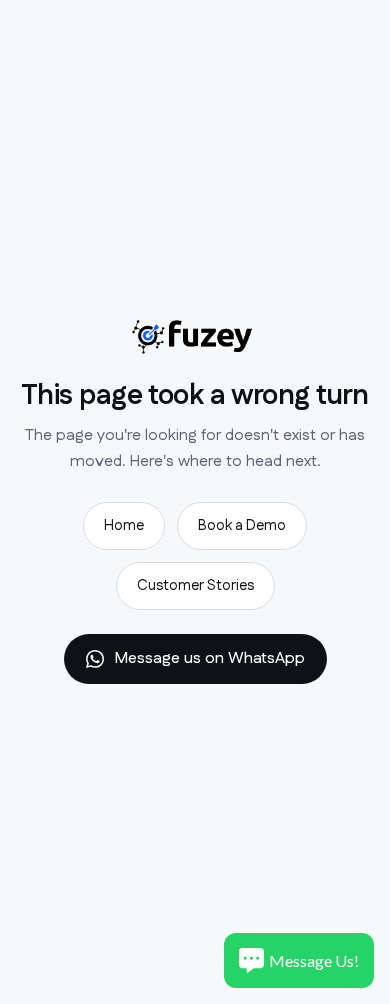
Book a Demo (242, 525)
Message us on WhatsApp (209, 658)
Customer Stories (195, 585)
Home (124, 525)
